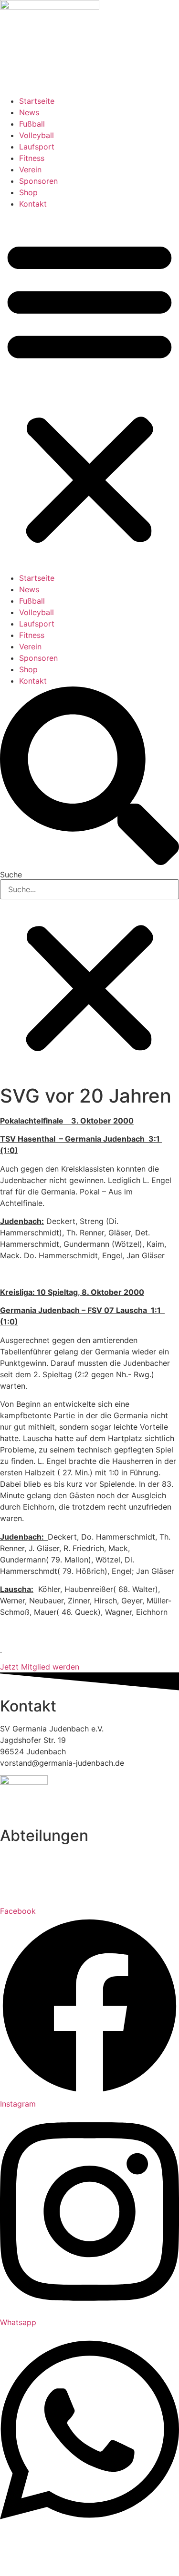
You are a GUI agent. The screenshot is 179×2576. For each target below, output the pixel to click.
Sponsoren (38, 181)
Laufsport (37, 147)
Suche (11, 875)
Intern (19, 2540)
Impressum (57, 2540)
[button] (89, 391)
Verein (30, 169)
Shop (28, 192)
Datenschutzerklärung (125, 2540)
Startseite (37, 101)
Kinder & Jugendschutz (51, 2552)
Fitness (32, 158)
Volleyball (37, 135)
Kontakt (33, 204)
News (29, 112)
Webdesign (89, 2563)
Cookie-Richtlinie (132, 2552)
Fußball (32, 124)
